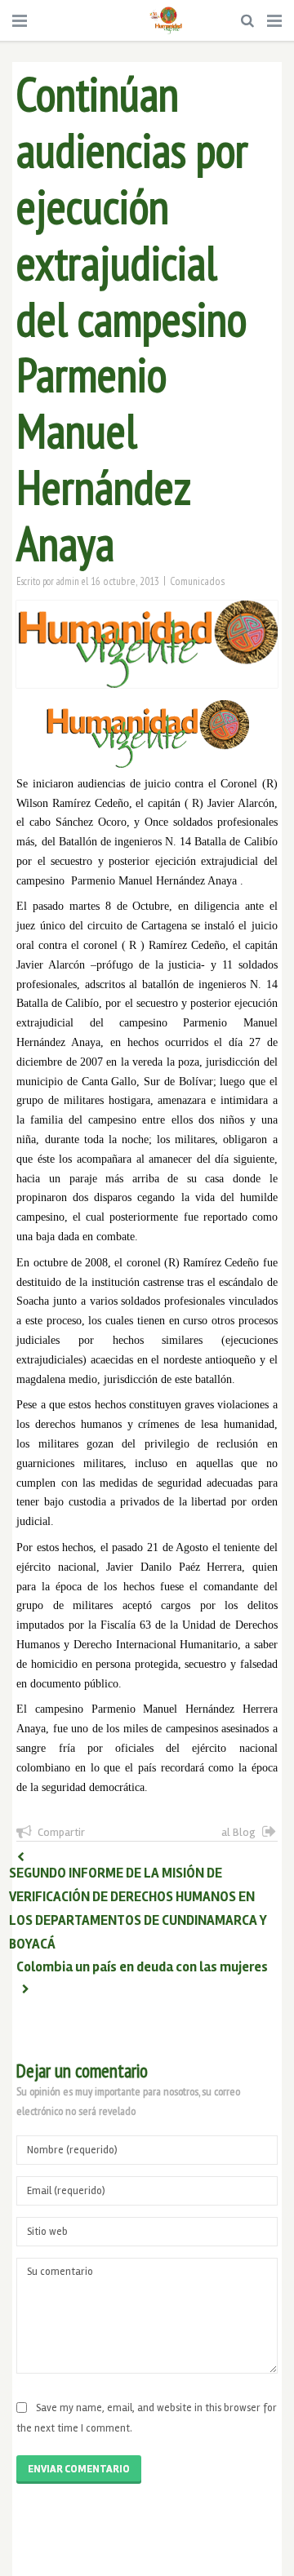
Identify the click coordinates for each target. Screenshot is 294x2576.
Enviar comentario (79, 2469)
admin (68, 581)
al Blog (238, 1832)
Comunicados (198, 581)
